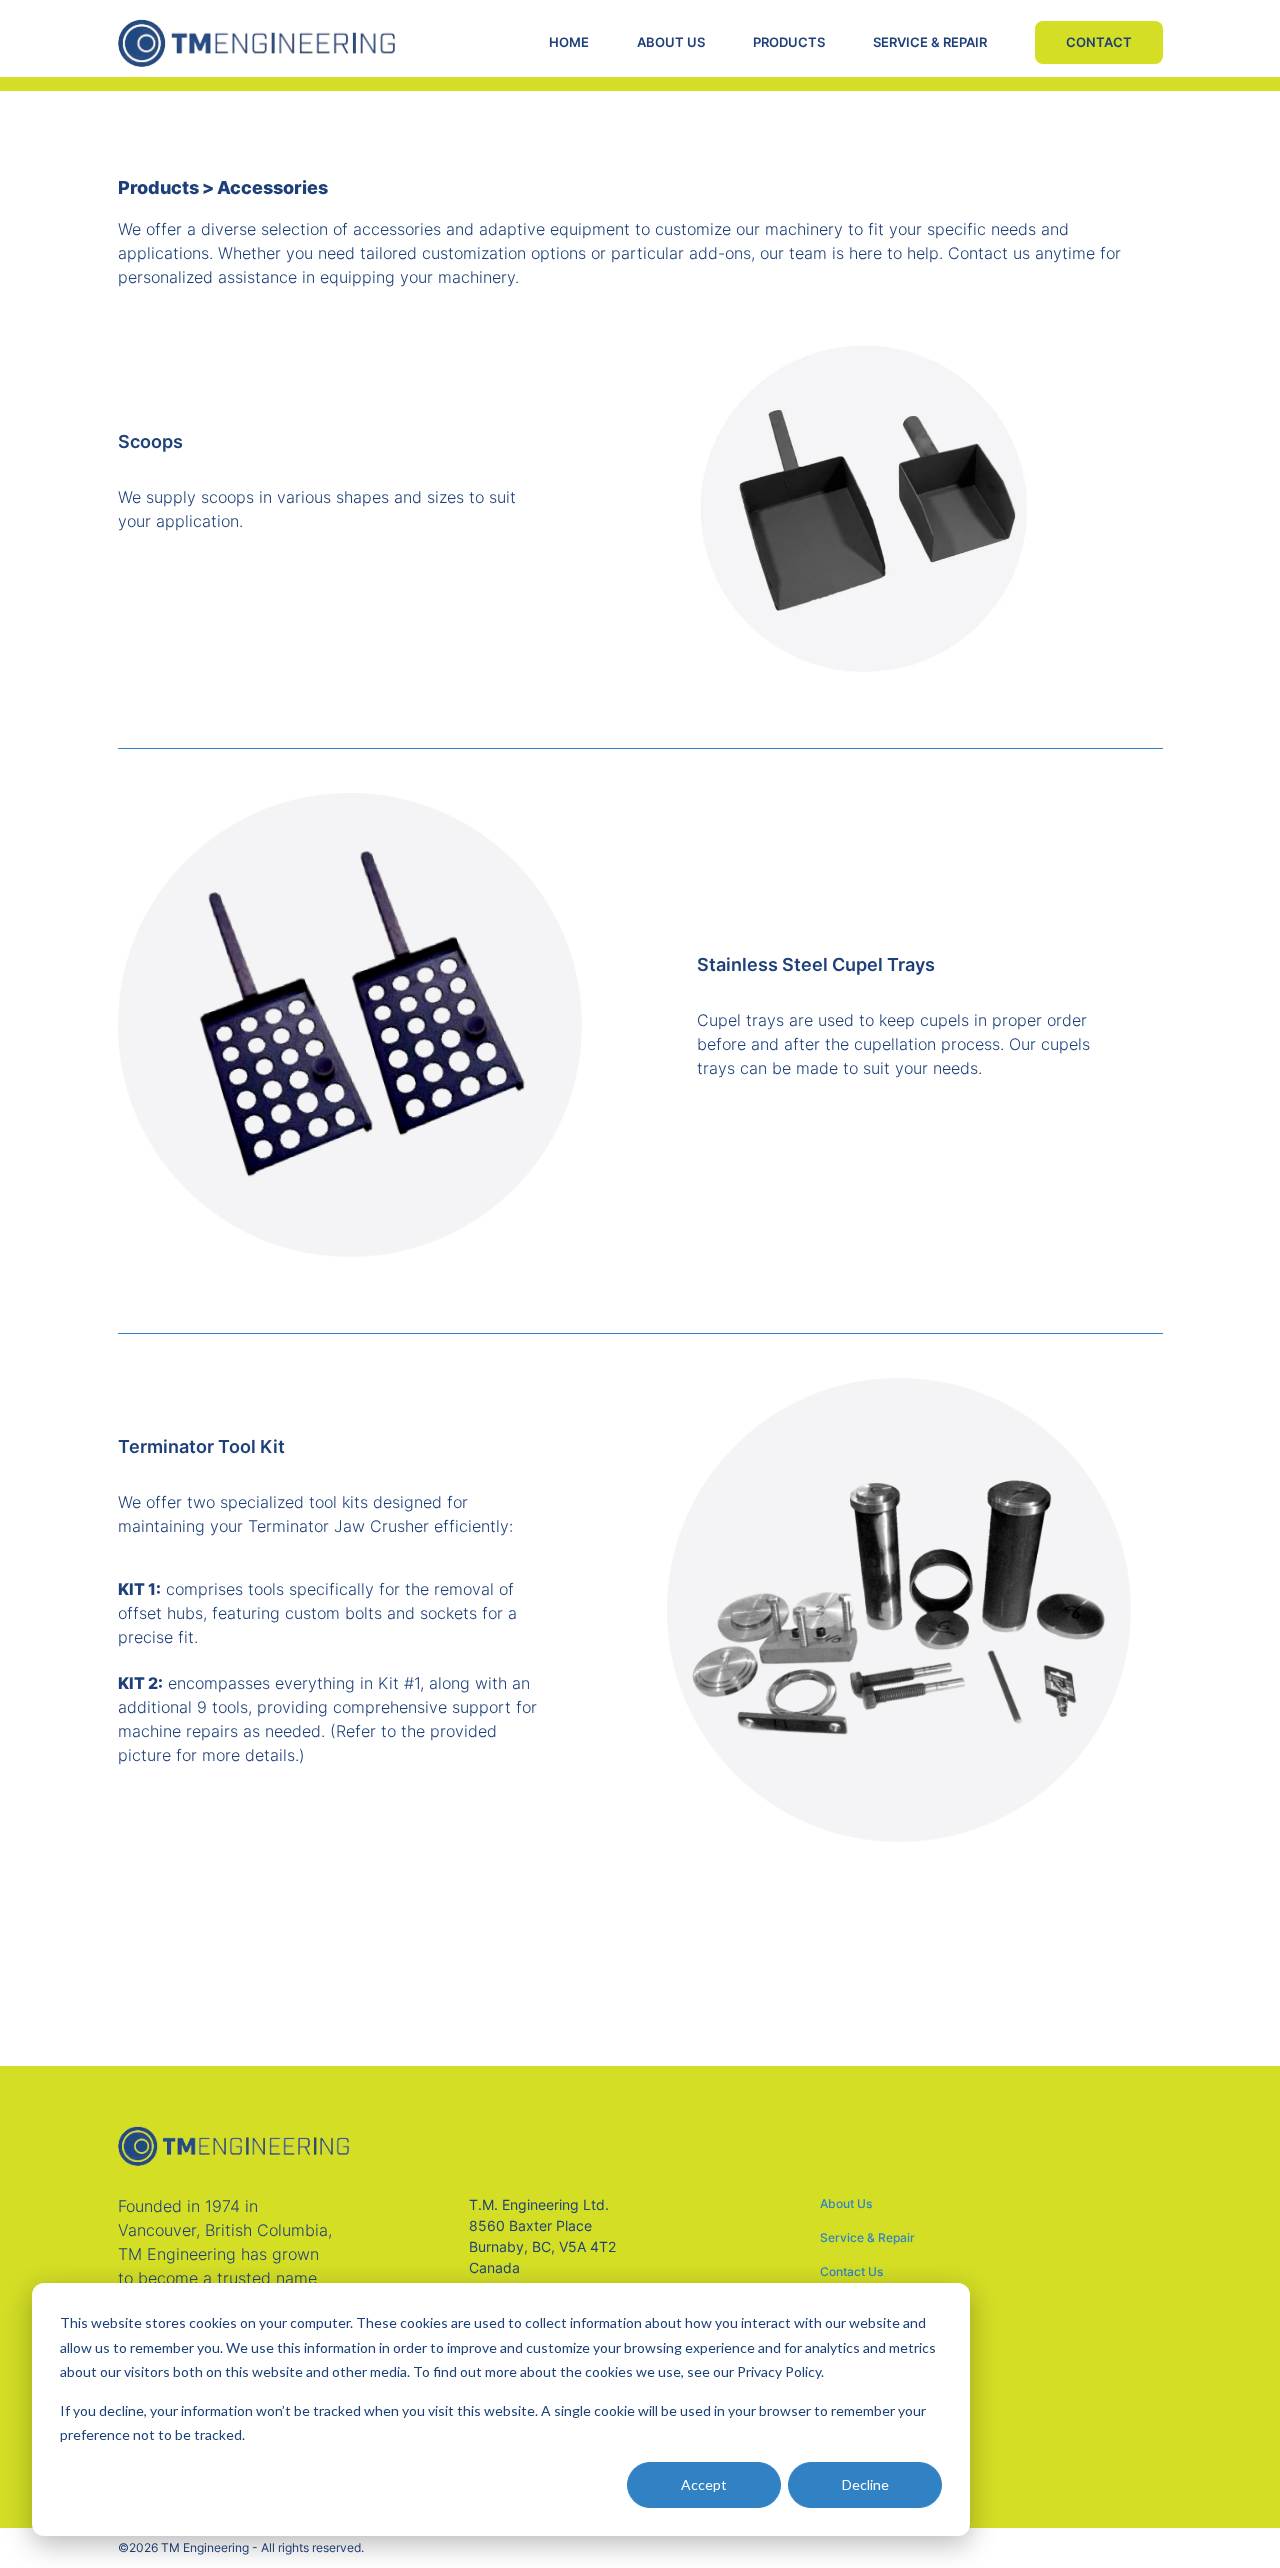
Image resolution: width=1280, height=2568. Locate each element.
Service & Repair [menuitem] (867, 2238)
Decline (865, 2484)
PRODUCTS (789, 42)
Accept (704, 2484)
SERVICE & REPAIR (930, 42)
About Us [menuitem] (846, 2204)
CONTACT (1099, 42)
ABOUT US (671, 42)
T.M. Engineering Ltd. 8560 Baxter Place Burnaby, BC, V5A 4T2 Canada (542, 2236)
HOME (569, 42)
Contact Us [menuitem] (851, 2272)
